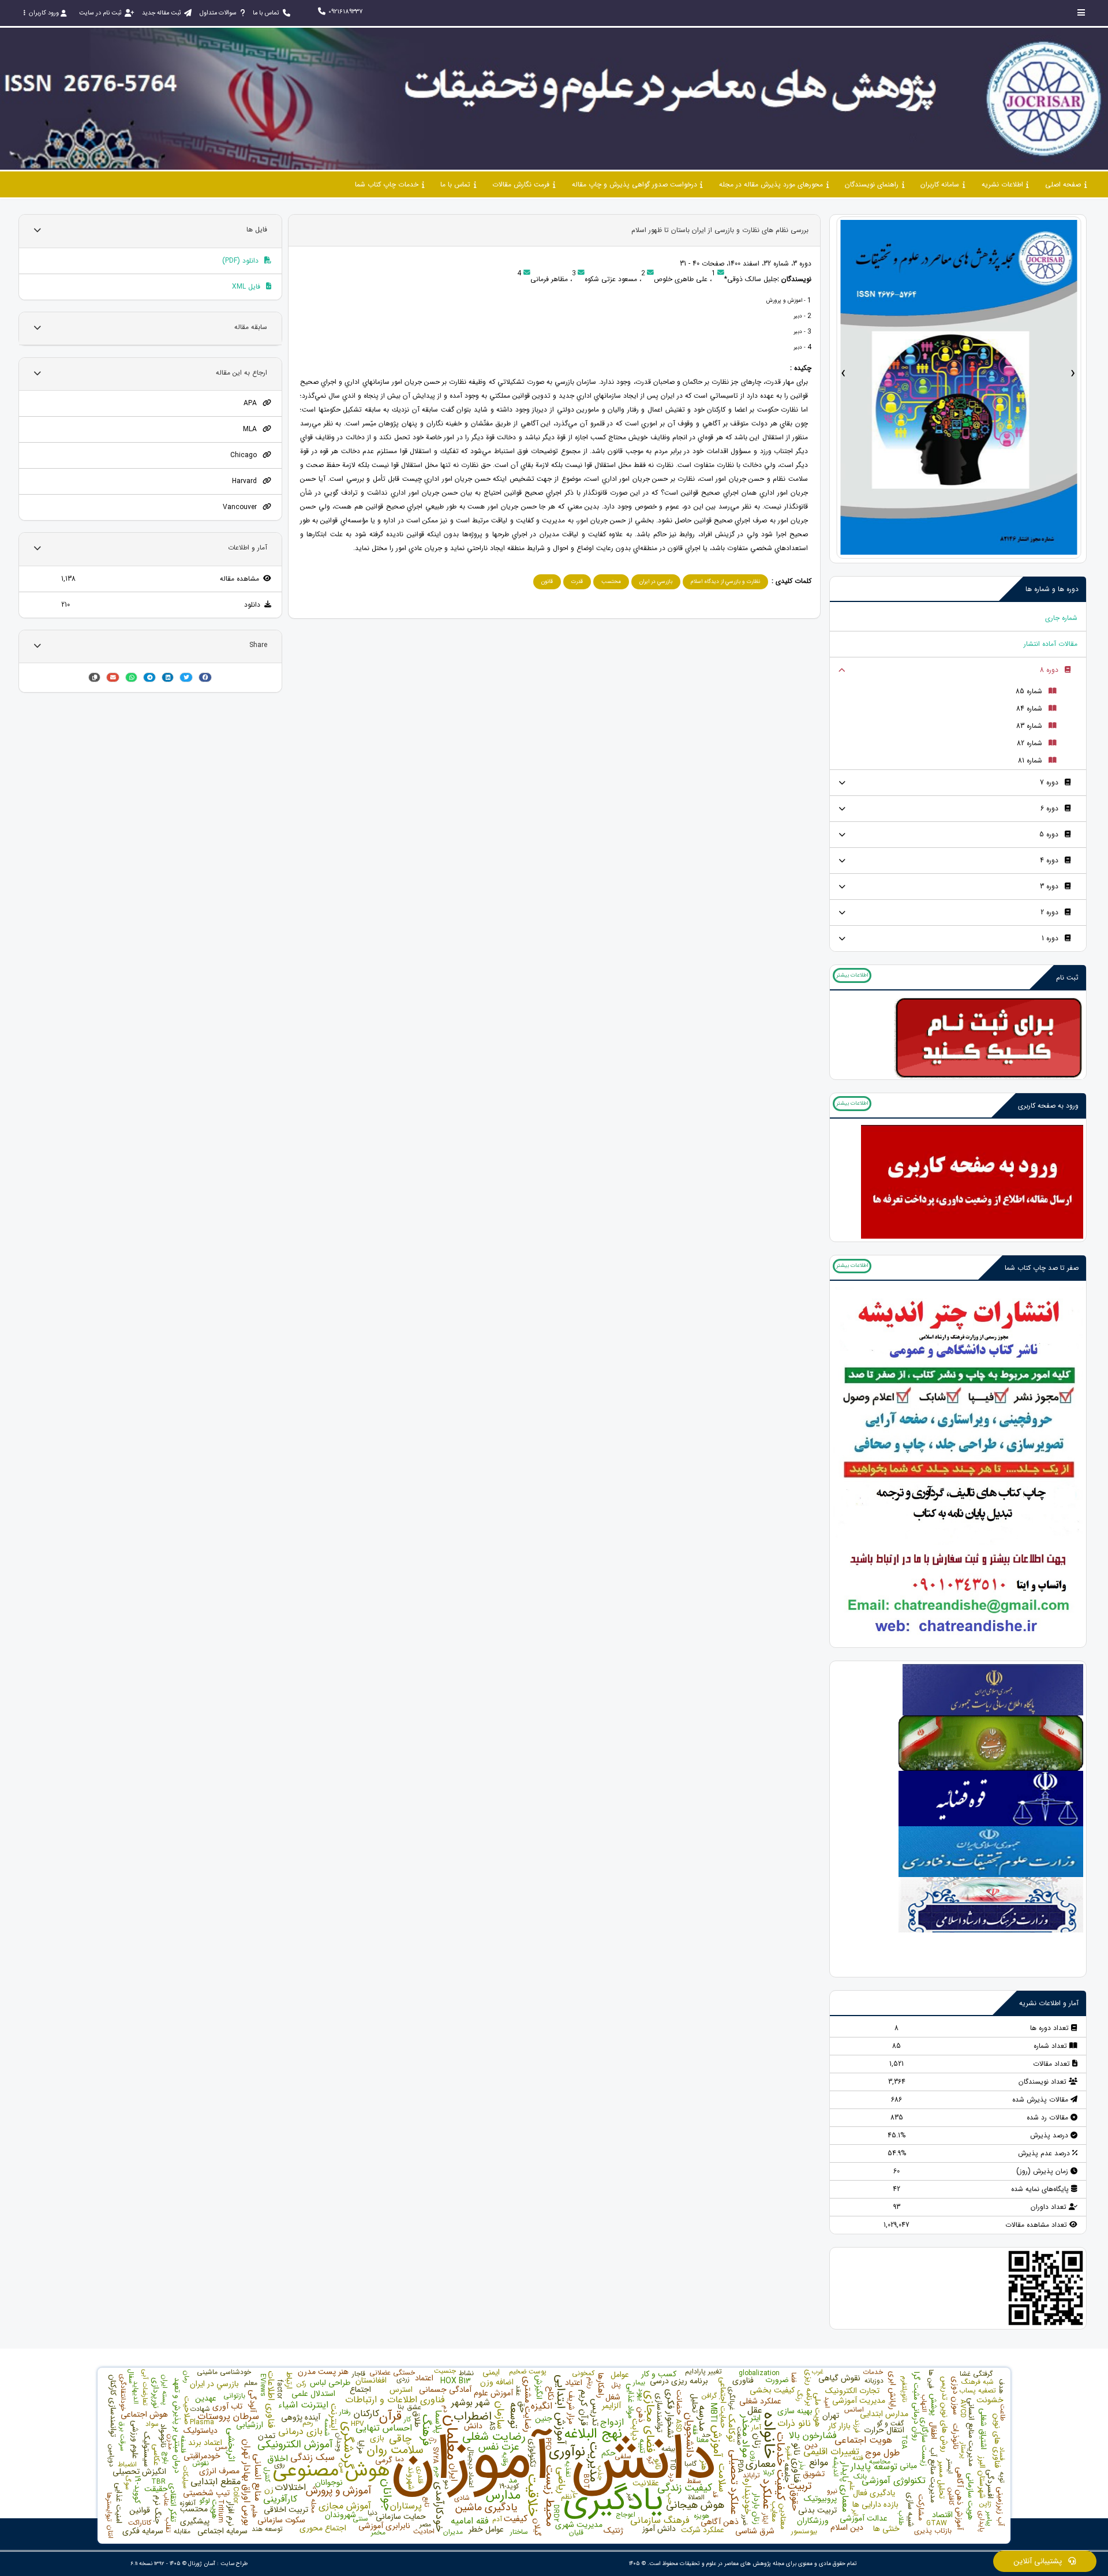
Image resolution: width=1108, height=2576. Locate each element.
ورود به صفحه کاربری (1048, 1106)
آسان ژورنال (202, 2564)
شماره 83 (1029, 726)
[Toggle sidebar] (1081, 12)
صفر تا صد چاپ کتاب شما (1042, 1268)
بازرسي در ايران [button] (656, 582)
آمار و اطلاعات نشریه (1049, 2003)
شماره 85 (1029, 691)
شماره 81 (1030, 760)
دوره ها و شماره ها (1052, 589)
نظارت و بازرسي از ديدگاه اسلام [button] (725, 582)
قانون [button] (547, 582)
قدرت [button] (577, 582)
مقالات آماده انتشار (1051, 644)
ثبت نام (1067, 977)
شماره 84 (1029, 709)
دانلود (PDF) (242, 261)
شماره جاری (1061, 618)
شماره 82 (1030, 743)
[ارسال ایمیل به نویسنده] (721, 274)
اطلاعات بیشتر (852, 975)
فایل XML (247, 287)
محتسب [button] (611, 582)
